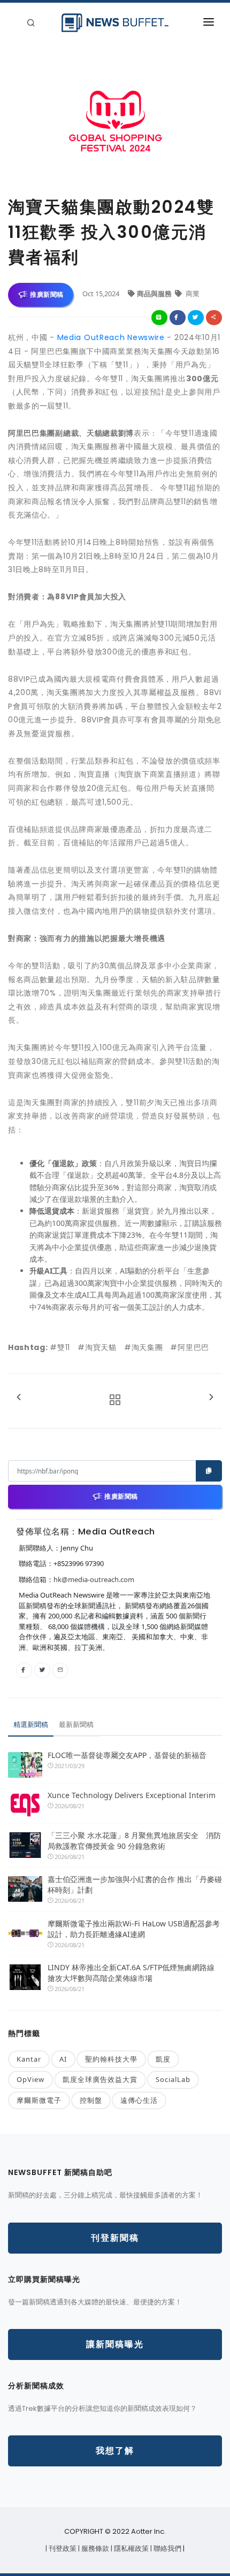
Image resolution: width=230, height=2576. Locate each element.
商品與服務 (155, 294)
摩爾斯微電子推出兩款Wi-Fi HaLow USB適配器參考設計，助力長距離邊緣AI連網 (134, 1929)
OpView (30, 2079)
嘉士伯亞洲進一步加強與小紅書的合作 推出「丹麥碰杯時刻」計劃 (135, 1884)
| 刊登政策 (62, 2548)
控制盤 (91, 2100)
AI (63, 2059)
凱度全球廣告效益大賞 (100, 2079)
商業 (192, 294)
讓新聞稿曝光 (115, 2344)
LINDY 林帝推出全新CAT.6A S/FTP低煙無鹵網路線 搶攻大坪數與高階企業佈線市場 (131, 1973)
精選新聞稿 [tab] (31, 1724)
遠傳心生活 (139, 2100)
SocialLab (173, 2079)
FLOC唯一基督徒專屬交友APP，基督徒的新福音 (127, 1755)
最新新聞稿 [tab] (76, 1724)
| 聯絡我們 (167, 2548)
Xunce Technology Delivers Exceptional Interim (132, 1795)
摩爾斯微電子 (39, 2100)
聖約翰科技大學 (111, 2059)
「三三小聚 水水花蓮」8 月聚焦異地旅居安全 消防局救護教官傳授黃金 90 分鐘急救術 (134, 1841)
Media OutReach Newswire (111, 337)
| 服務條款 (94, 2548)
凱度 (163, 2059)
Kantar (29, 2059)
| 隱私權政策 (131, 2548)
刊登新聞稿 (115, 2238)
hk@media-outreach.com (94, 1579)
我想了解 (115, 2451)
